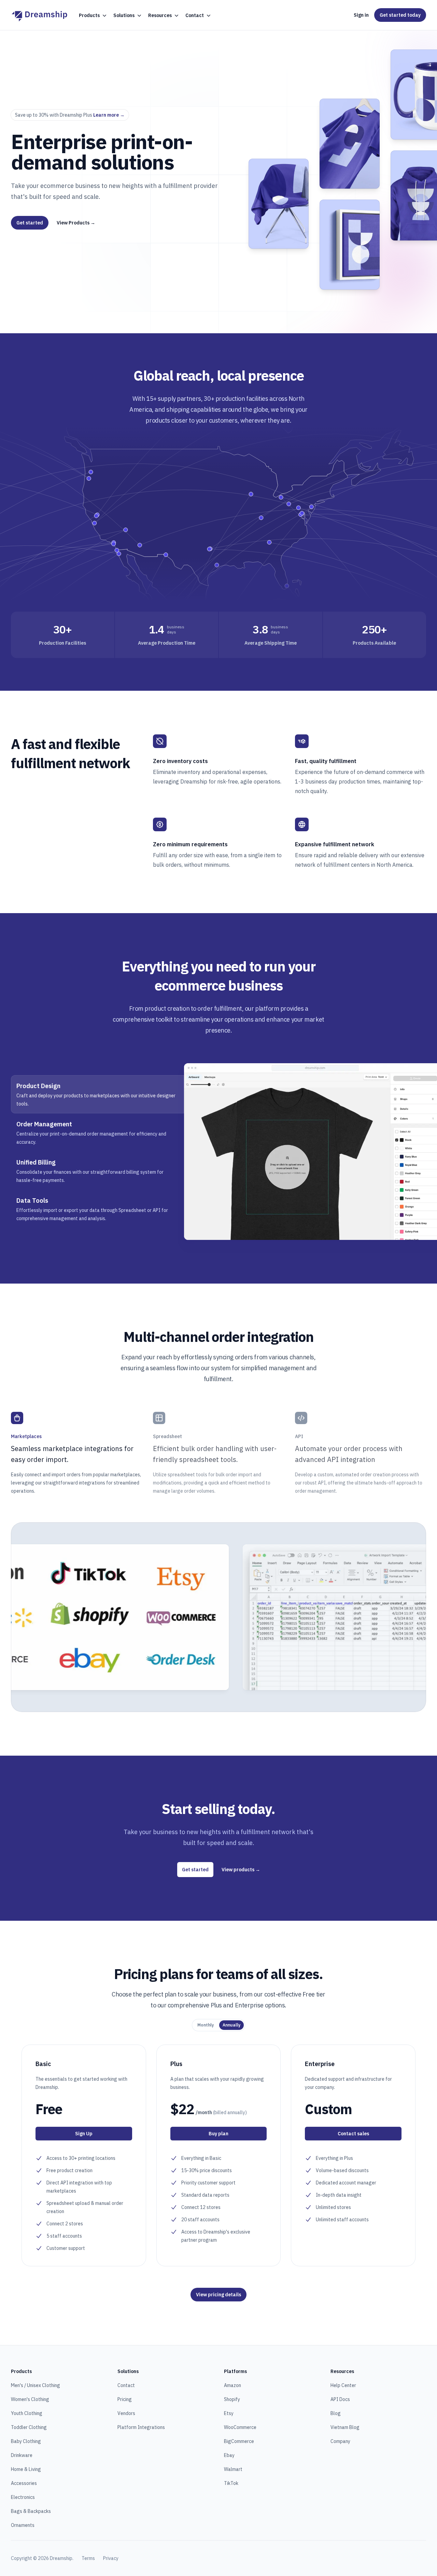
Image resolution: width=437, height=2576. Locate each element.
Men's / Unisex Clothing (36, 2385)
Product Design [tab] (38, 1086)
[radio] (206, 2025)
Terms (88, 2558)
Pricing (125, 2399)
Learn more (109, 115)
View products (241, 1870)
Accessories (24, 2483)
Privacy (111, 2558)
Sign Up (84, 2134)
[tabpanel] (305, 1152)
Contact (126, 2385)
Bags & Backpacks (31, 2511)
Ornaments (23, 2525)
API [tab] (299, 1436)
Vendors (126, 2413)
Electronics (23, 2497)
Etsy (229, 2413)
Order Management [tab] (44, 1124)
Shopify (232, 2399)
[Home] (39, 15)
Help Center (343, 2385)
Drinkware (22, 2455)
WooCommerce (240, 2427)
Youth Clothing (27, 2413)
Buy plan (218, 2134)
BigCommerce (239, 2441)
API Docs (340, 2399)
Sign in (361, 15)
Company (340, 2441)
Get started (30, 223)
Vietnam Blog (345, 2427)
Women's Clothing (30, 2399)
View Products (76, 223)
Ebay (229, 2455)
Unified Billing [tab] (36, 1162)
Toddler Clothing (29, 2427)
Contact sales (353, 2134)
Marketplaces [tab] (26, 1436)
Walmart (233, 2469)
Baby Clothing (26, 2441)
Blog (336, 2413)
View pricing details (218, 2295)
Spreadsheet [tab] (167, 1436)
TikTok (231, 2483)
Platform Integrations (141, 2427)
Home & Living (26, 2469)
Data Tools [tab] (32, 1201)
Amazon (232, 2385)
